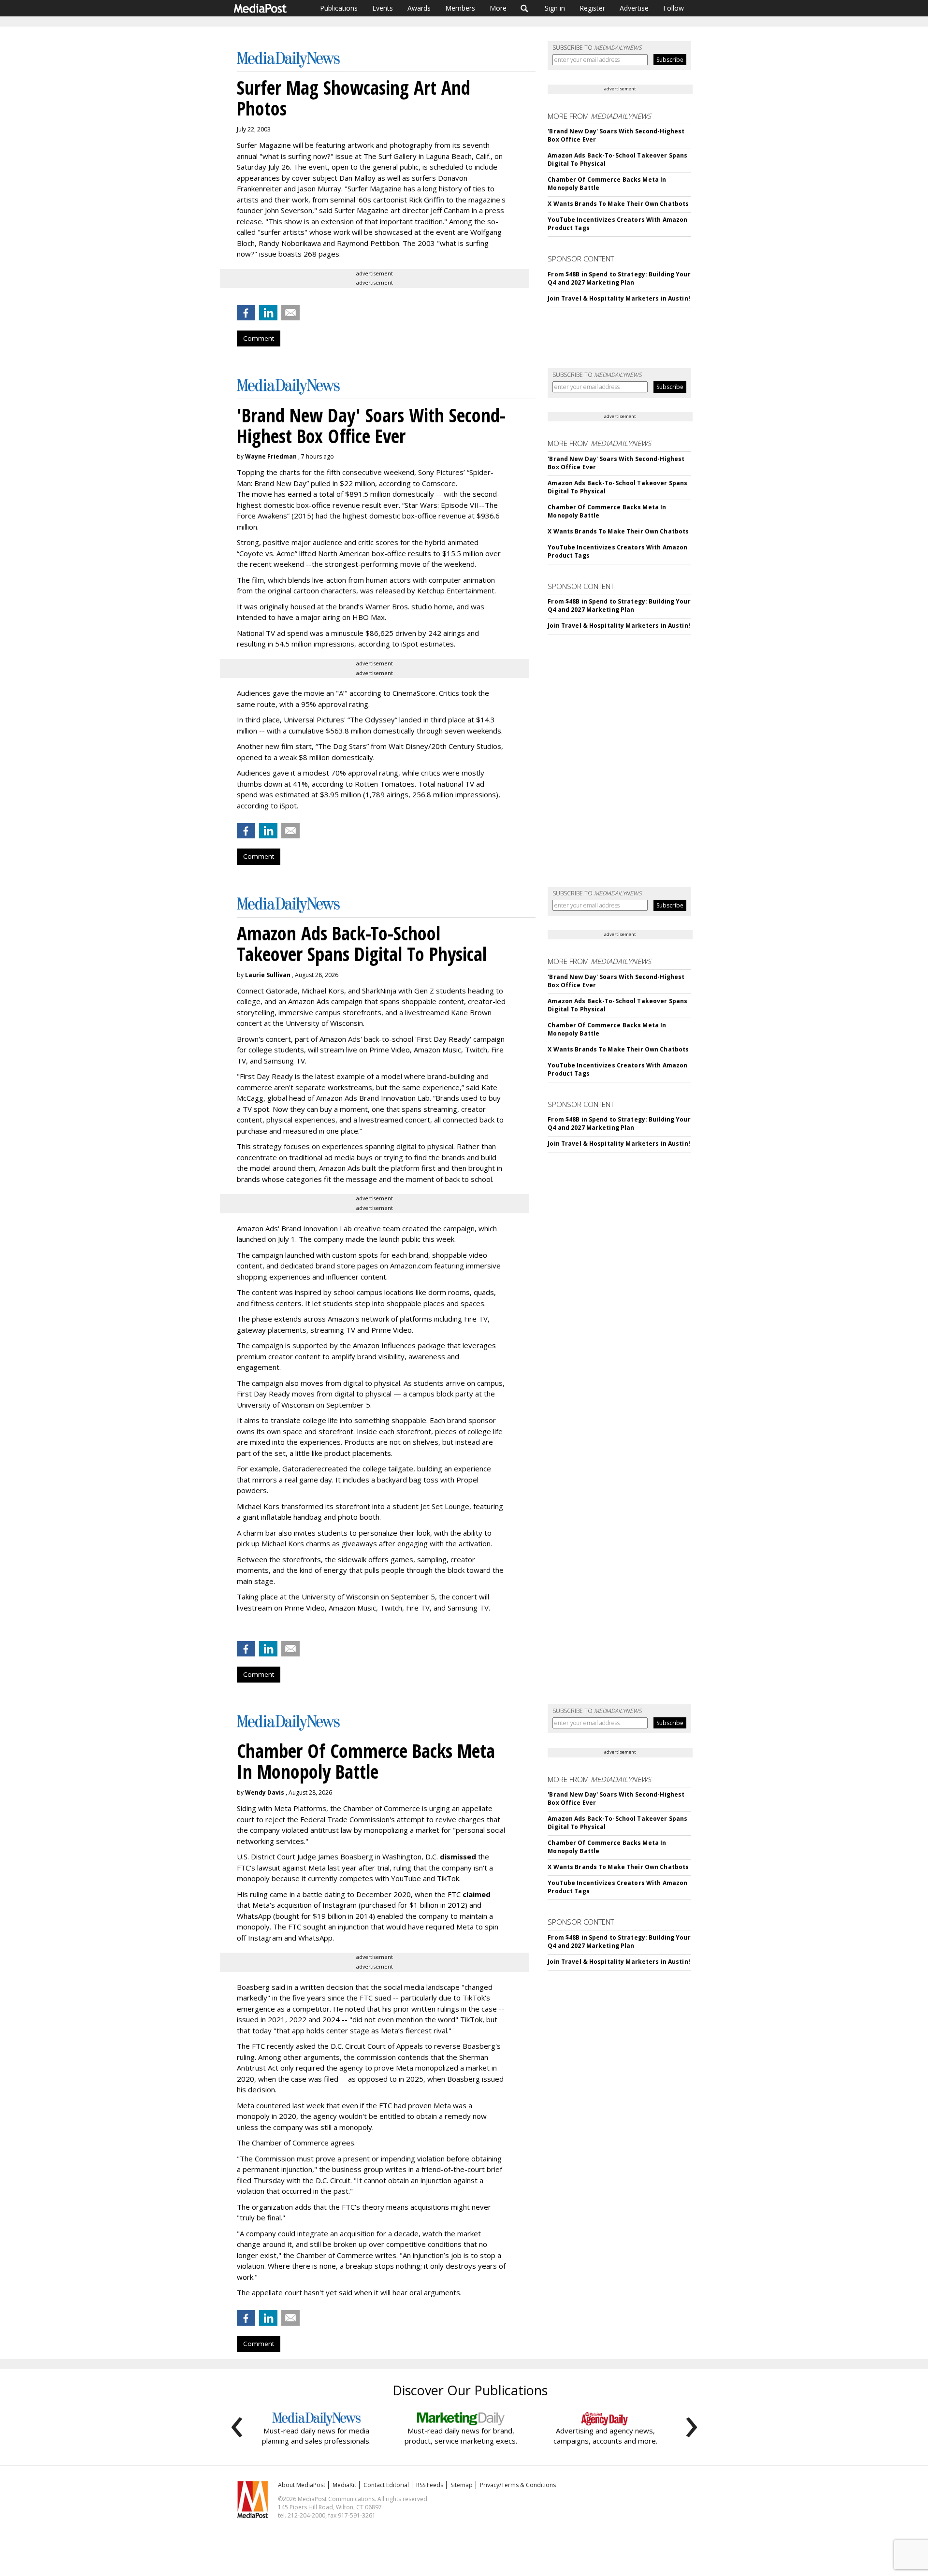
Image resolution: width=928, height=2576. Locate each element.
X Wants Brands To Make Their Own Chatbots (618, 204)
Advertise (634, 8)
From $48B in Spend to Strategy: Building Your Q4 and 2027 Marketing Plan (619, 278)
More (498, 8)
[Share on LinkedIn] (268, 313)
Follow (674, 8)
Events (383, 8)
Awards (419, 8)
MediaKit (344, 2485)
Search (525, 8)
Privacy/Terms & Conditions (518, 2485)
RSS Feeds (430, 2485)
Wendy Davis (265, 1792)
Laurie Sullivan (268, 975)
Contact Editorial (386, 2485)
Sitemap (462, 2485)
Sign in (555, 8)
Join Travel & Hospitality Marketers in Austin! (619, 298)
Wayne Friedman (271, 456)
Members (460, 8)
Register (592, 8)
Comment (259, 338)
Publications (339, 8)
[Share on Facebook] (246, 313)
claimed (477, 1894)
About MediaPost (302, 2485)
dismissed (458, 1856)
